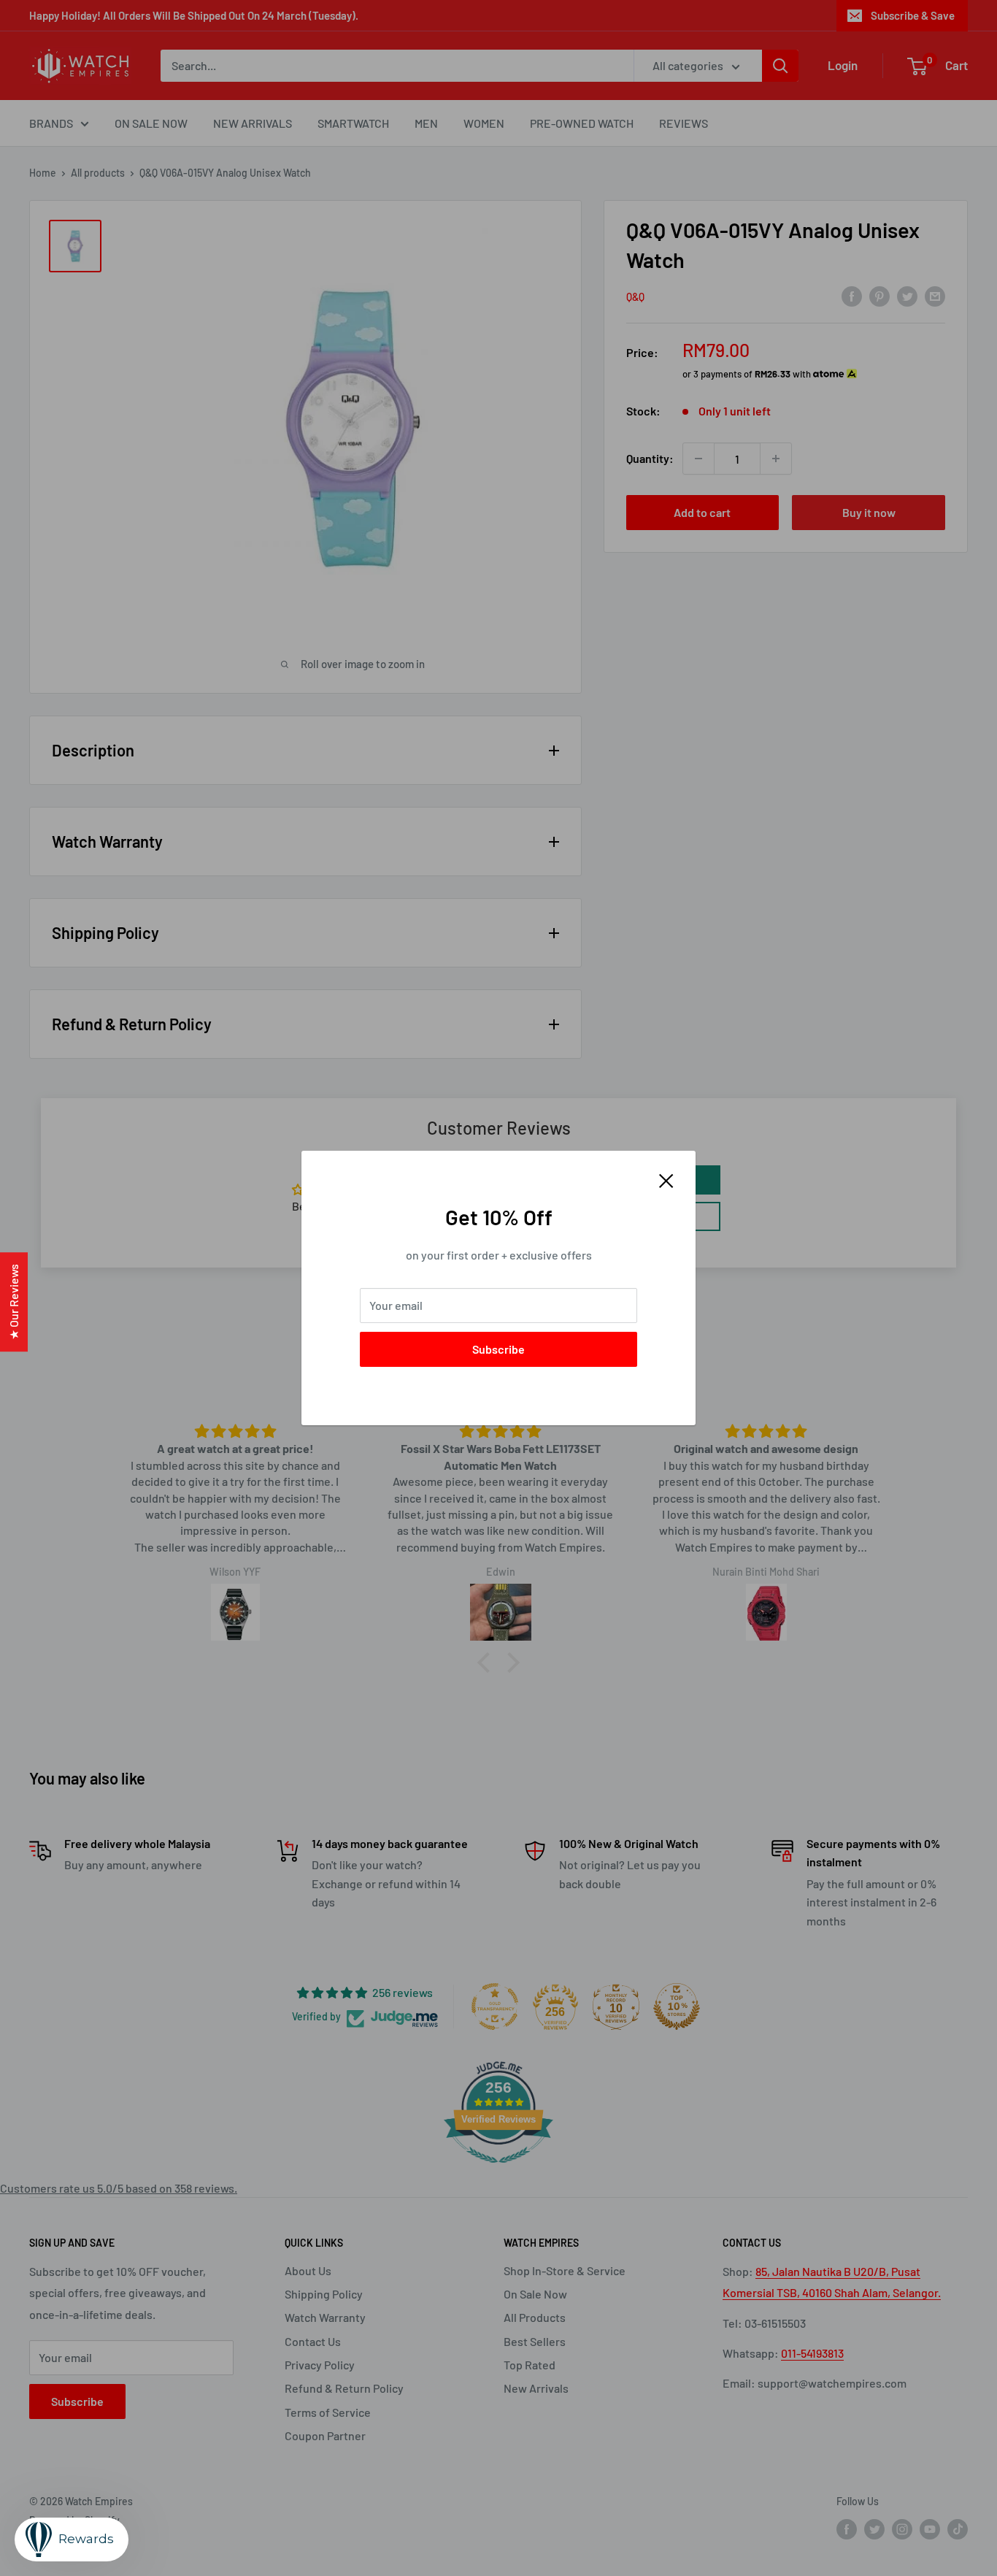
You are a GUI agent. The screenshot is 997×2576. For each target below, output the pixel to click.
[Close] (666, 1179)
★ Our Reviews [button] (14, 1302)
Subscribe (498, 1349)
